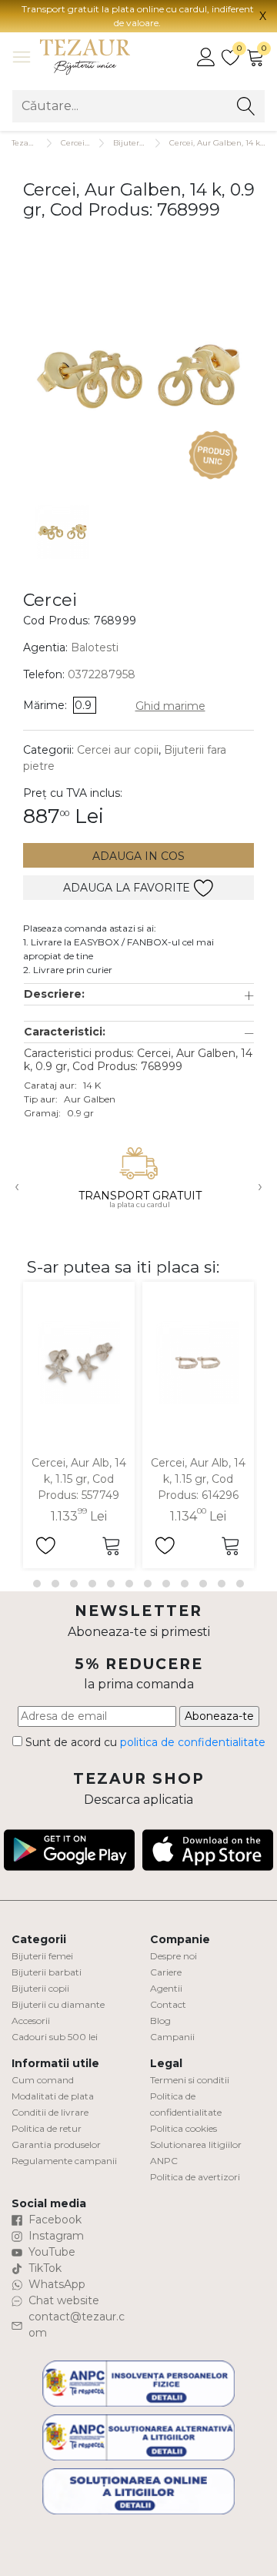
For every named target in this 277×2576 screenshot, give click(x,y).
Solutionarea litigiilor (196, 2144)
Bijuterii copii (40, 1988)
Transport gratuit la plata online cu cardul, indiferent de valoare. (138, 16)
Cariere (166, 1972)
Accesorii (31, 2021)
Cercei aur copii (118, 750)
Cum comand (43, 2080)
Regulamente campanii (64, 2161)
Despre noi (174, 1956)
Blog (160, 2021)
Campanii (172, 2037)
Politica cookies (184, 2128)
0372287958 (102, 674)
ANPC (164, 2161)
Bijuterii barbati (47, 1972)
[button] (139, 994)
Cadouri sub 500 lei (55, 2037)
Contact (168, 2004)
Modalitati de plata (53, 2096)
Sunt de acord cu (144, 1742)
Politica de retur (47, 2128)
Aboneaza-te (219, 1716)
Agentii (166, 1988)
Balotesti (95, 647)
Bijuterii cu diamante (58, 2004)
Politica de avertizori (195, 2177)
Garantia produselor (56, 2144)
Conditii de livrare (50, 2112)
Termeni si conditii (190, 2080)
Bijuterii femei (42, 1956)
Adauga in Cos (138, 856)
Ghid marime (170, 706)
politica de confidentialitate (193, 1742)
